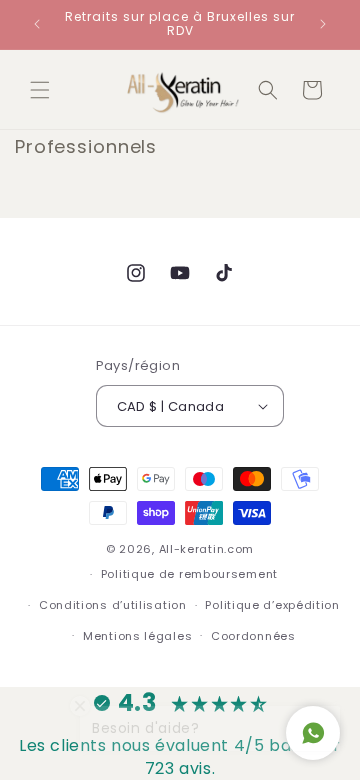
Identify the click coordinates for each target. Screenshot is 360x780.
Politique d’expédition (272, 605)
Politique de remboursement (189, 574)
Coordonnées (253, 636)
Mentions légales (137, 636)
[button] (40, 90)
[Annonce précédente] (37, 24)
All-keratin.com (207, 549)
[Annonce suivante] (323, 24)
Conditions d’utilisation (113, 605)
